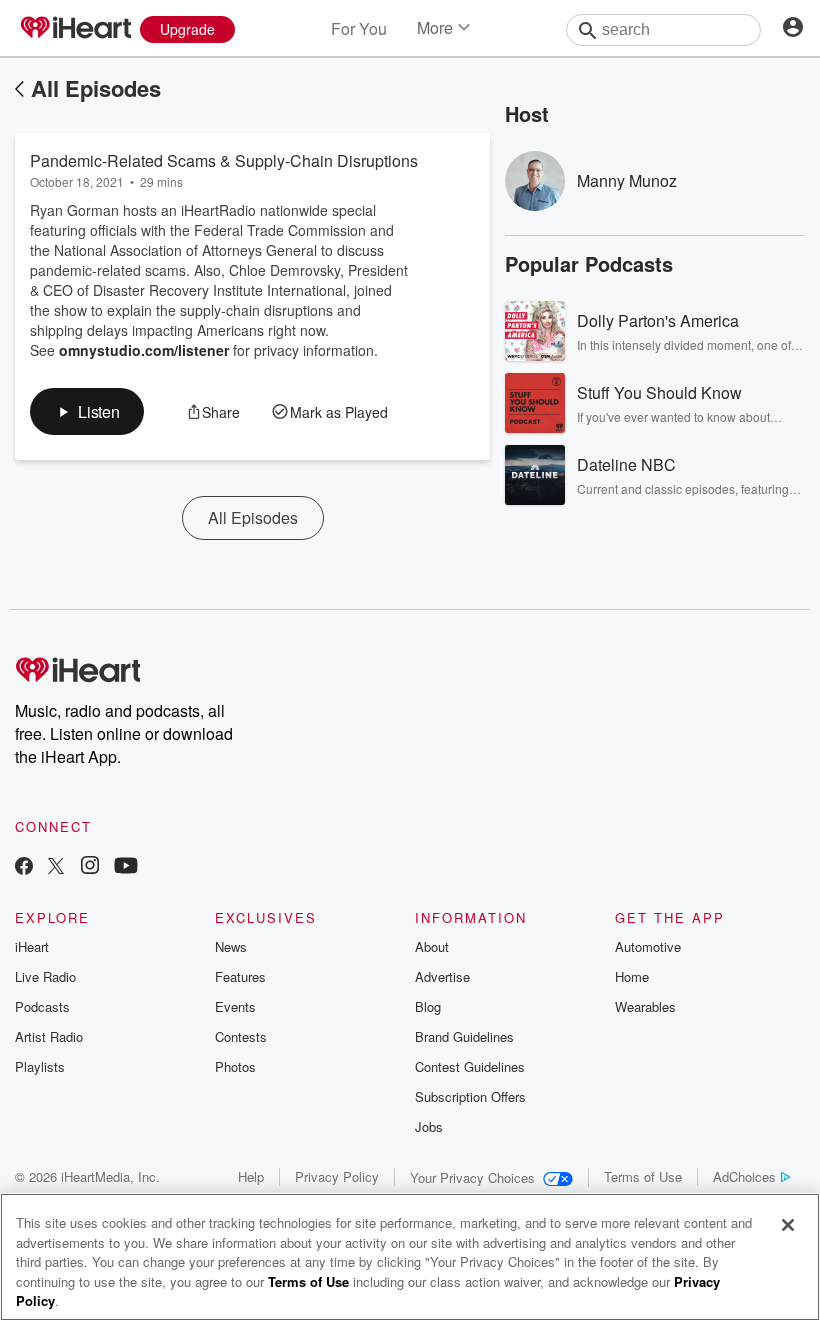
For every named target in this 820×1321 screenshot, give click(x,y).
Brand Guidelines (464, 1036)
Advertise (442, 976)
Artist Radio (49, 1036)
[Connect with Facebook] (24, 867)
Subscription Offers (470, 1096)
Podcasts (42, 1006)
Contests (241, 1036)
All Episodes (96, 88)
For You (359, 28)
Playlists (40, 1066)
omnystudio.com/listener (144, 350)
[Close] (788, 1225)
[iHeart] (75, 29)
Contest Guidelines (470, 1066)
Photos (235, 1066)
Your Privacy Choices (472, 1177)
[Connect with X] (56, 867)
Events (235, 1006)
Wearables (645, 1006)
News (231, 946)
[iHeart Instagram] (90, 867)
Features (240, 976)
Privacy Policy (337, 1176)
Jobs (429, 1126)
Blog (428, 1006)
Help (251, 1176)
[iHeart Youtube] (126, 867)
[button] (87, 411)
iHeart (32, 946)
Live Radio (45, 976)
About (432, 946)
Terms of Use (643, 1176)
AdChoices (744, 1176)
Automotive (648, 946)
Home (632, 976)
